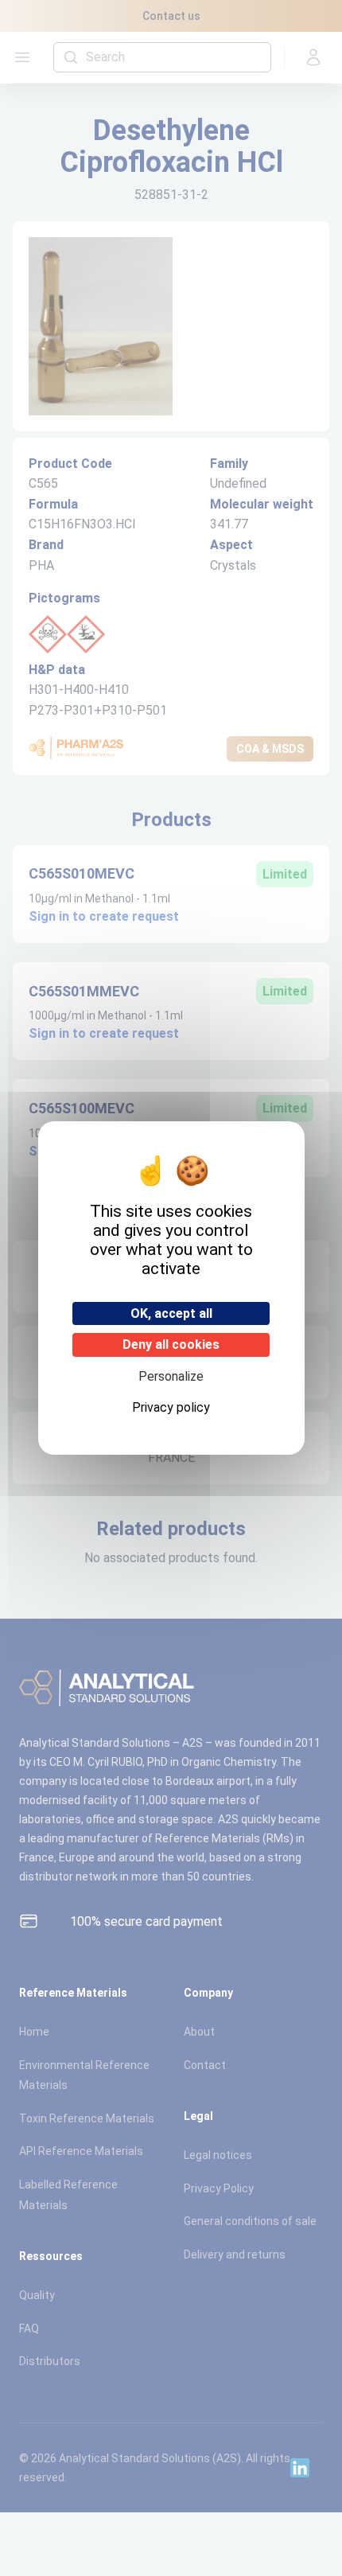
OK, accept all (171, 1313)
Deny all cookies (171, 1345)
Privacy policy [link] (171, 1407)
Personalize (171, 1376)
